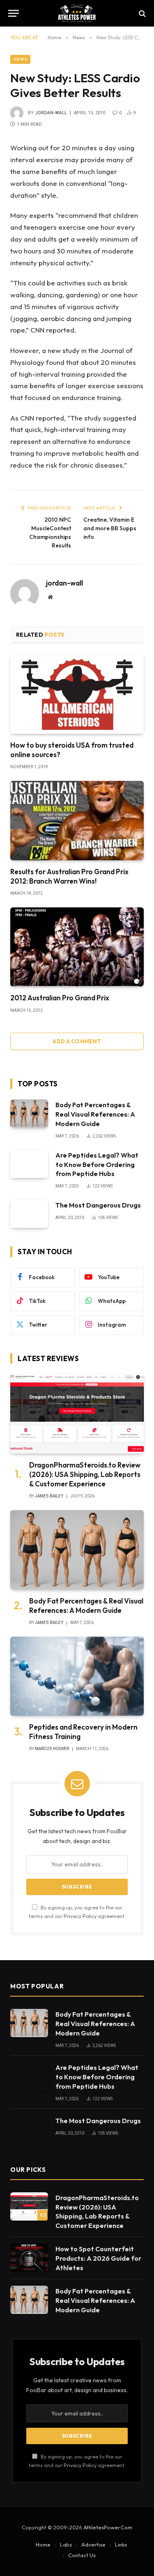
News (20, 59)
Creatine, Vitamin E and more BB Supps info (110, 528)
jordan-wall (51, 113)
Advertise (93, 2544)
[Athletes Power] (77, 13)
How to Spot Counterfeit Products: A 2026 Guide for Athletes (98, 2258)
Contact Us (82, 2555)
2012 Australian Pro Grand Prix (60, 998)
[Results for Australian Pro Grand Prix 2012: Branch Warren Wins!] (77, 820)
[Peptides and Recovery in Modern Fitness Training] (77, 1676)
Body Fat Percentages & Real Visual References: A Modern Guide (95, 1114)
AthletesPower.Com (108, 2527)
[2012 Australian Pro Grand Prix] (77, 947)
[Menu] (14, 13)
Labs (66, 2544)
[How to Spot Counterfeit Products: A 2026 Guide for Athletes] (29, 2258)
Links (121, 2544)
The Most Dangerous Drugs (98, 1205)
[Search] (141, 13)
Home (43, 2544)
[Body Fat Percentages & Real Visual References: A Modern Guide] (29, 1114)
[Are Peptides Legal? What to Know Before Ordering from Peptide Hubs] (29, 1164)
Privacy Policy (80, 1916)
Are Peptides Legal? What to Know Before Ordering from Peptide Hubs (97, 1165)
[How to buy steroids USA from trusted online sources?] (77, 694)
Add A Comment (77, 1041)
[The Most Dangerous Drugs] (29, 1214)
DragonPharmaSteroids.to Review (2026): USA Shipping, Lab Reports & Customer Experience (85, 1474)
